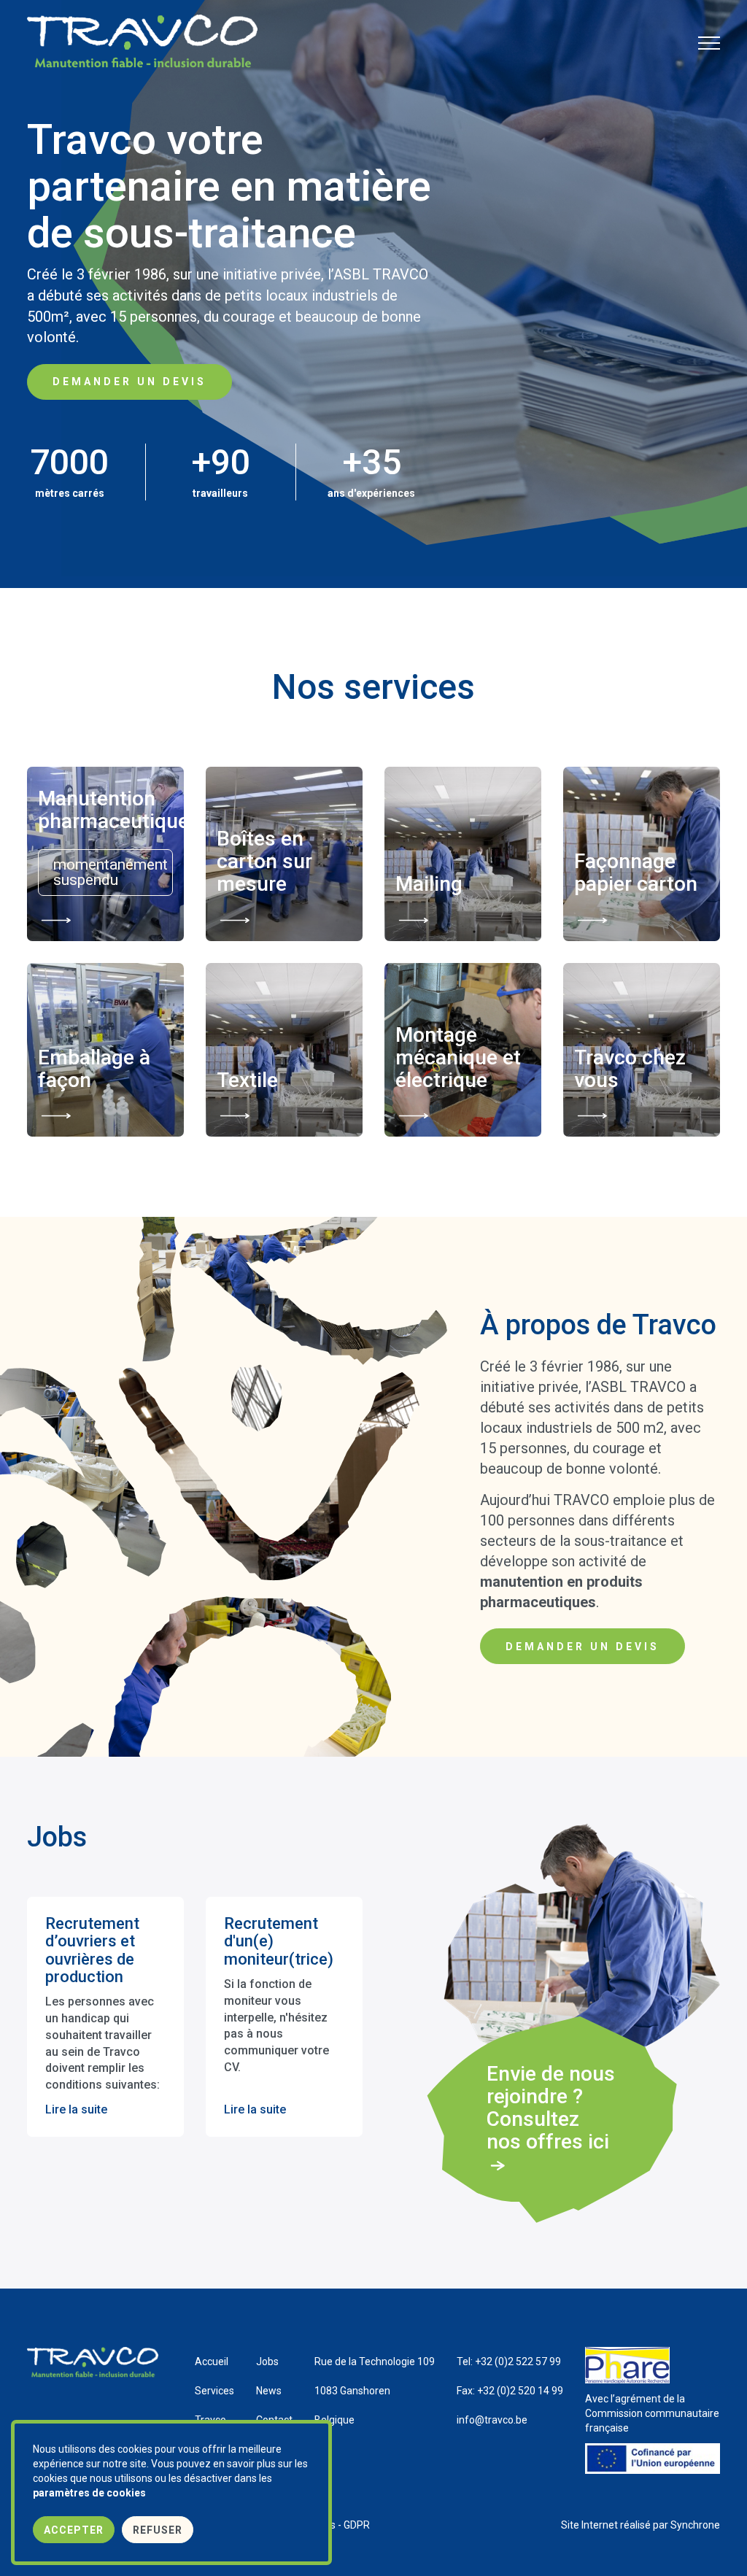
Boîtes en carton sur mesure (264, 862)
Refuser (158, 2530)
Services (214, 2391)
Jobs (267, 2362)
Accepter (74, 2530)
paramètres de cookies (89, 2493)
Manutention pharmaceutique (105, 811)
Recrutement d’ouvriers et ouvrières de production (92, 1950)
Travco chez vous (630, 1070)
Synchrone (695, 2525)
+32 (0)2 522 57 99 (509, 2362)
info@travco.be (492, 2420)
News (269, 2391)
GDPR (357, 2525)
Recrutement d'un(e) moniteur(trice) (279, 1941)
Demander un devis (129, 382)
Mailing (429, 885)
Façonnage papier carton (636, 873)
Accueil (212, 2362)
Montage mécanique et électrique (458, 1058)
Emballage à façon (94, 1070)
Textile (247, 1081)
